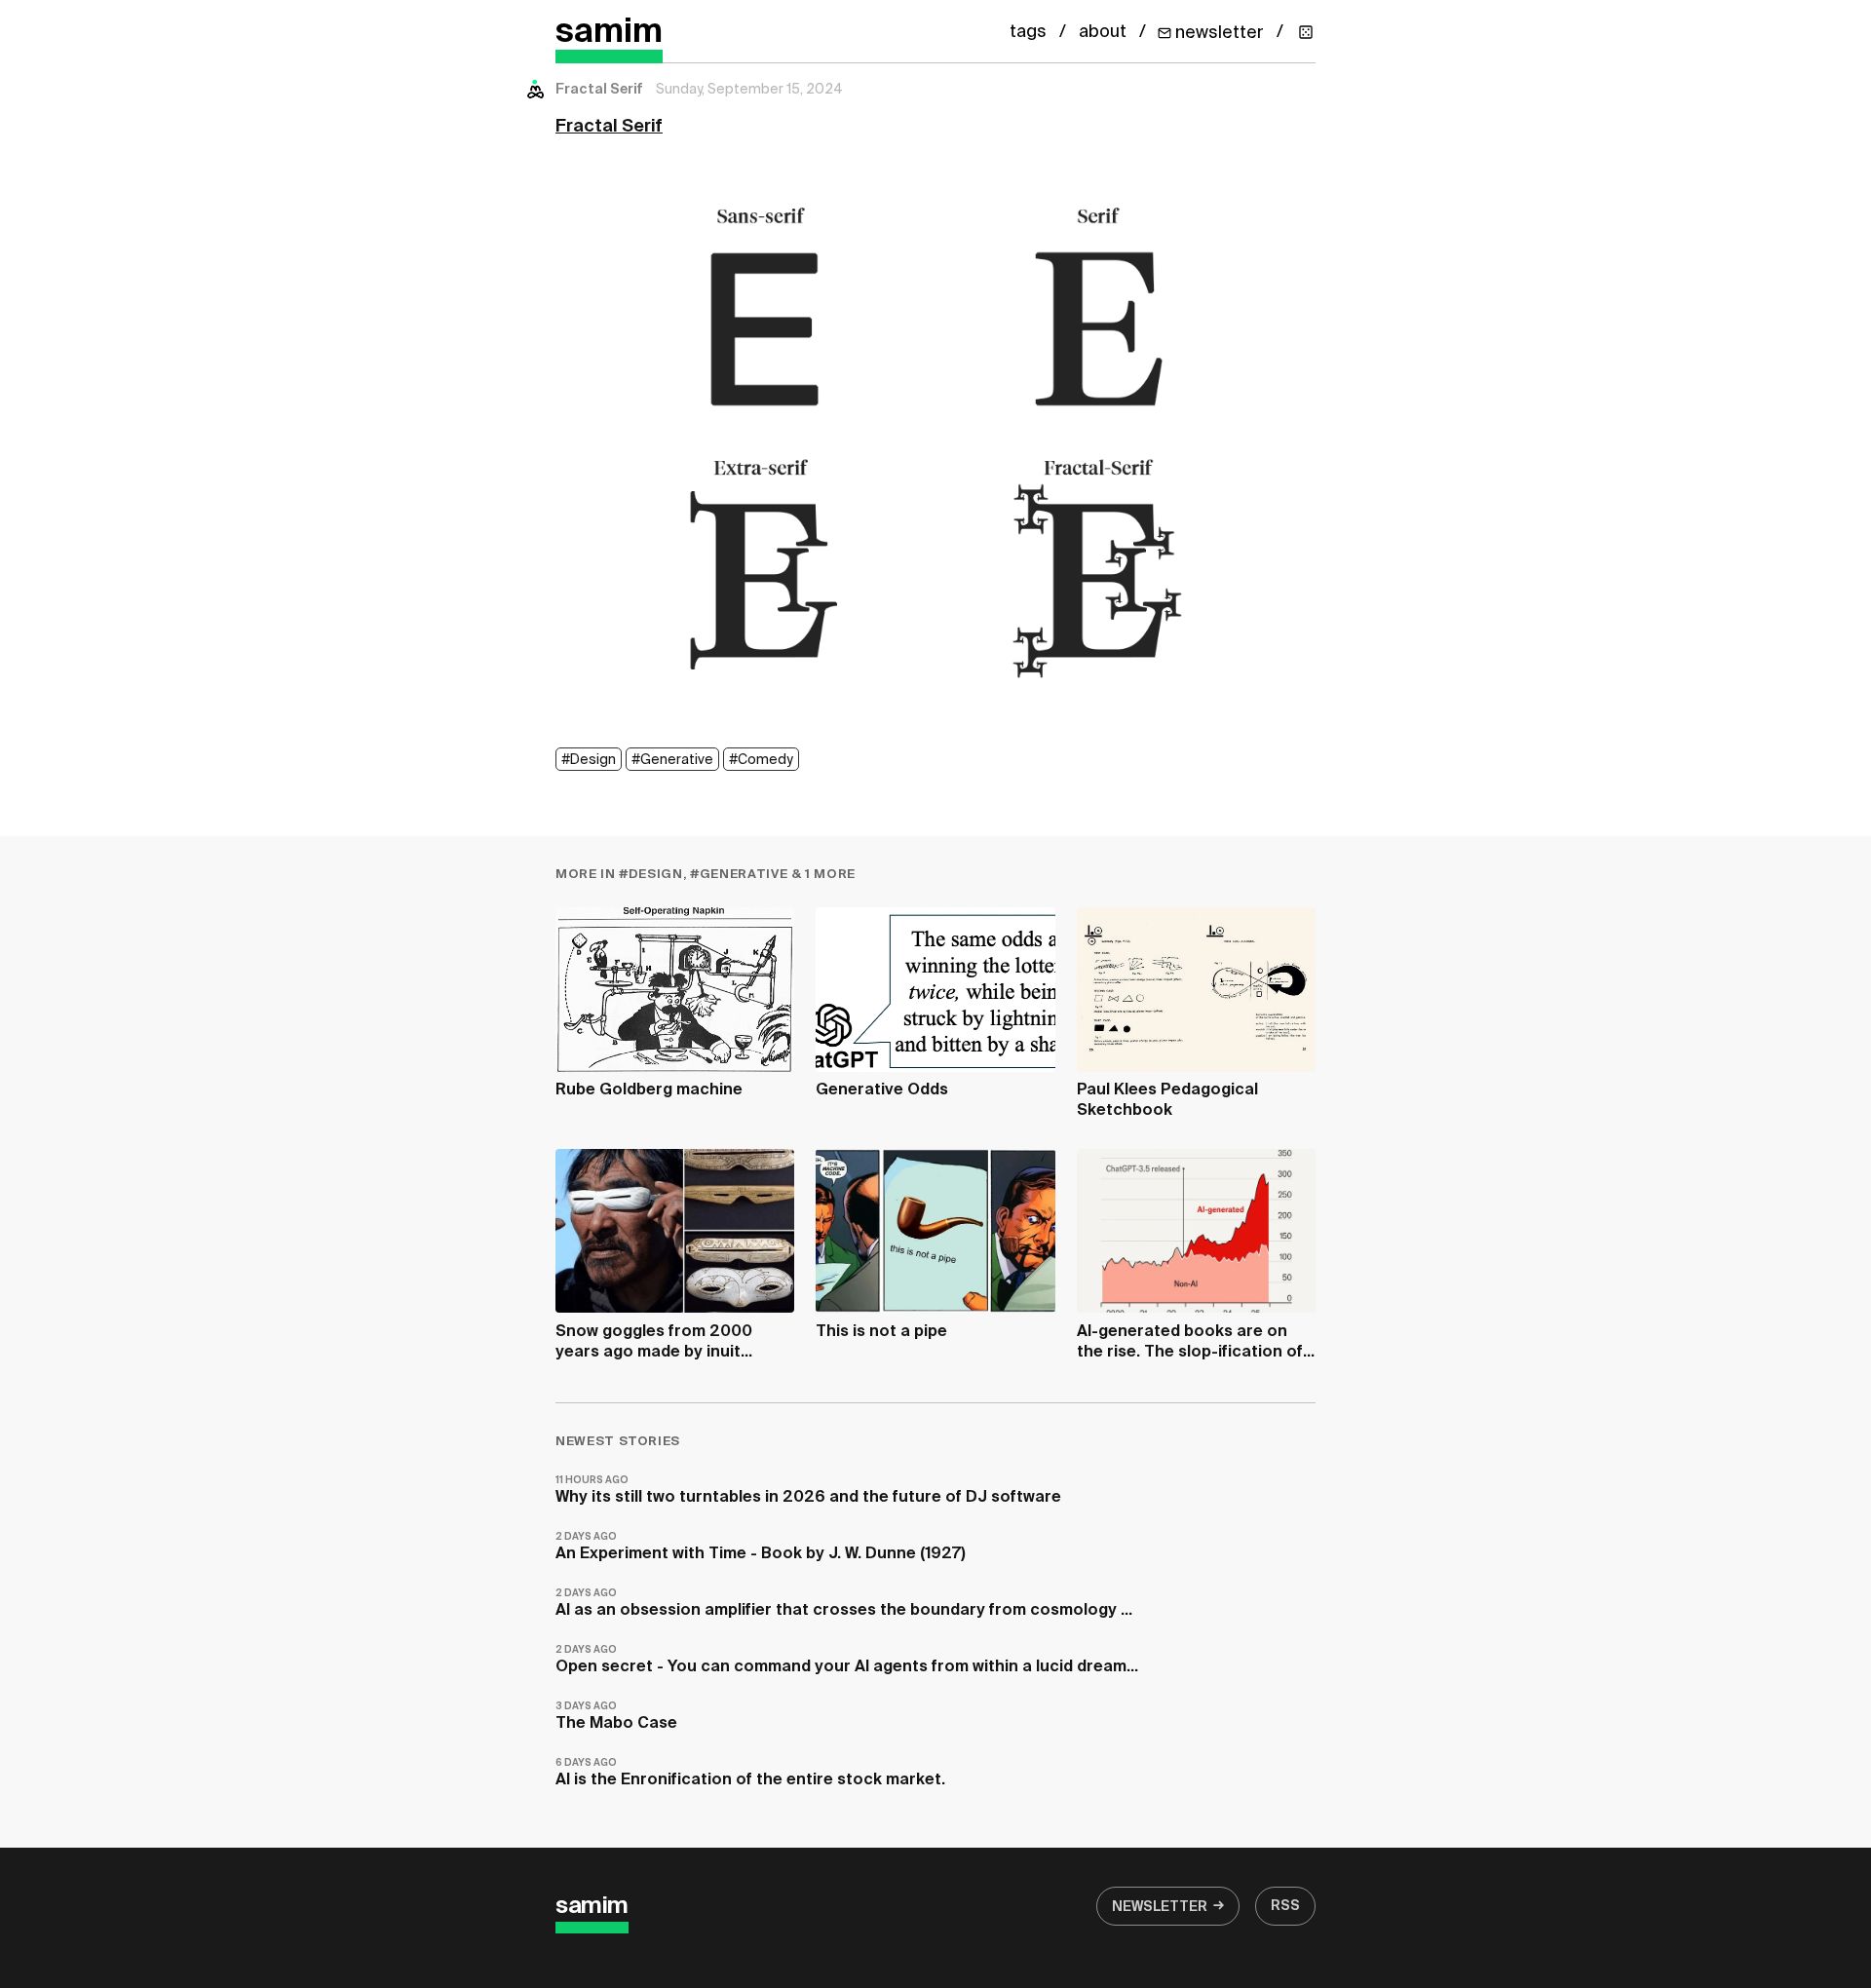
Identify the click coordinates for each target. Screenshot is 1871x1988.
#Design (589, 760)
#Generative (672, 760)
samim (609, 33)
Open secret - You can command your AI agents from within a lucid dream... (847, 1660)
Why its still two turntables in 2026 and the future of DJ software (808, 1491)
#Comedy (761, 760)
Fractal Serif (609, 127)
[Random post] (1306, 32)
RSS (1285, 1906)
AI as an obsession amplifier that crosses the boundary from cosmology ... (844, 1604)
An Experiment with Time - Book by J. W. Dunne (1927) (761, 1547)
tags (1028, 32)
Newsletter (1160, 1907)
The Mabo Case (616, 1717)
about (1103, 32)
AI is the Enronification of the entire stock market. (750, 1773)
